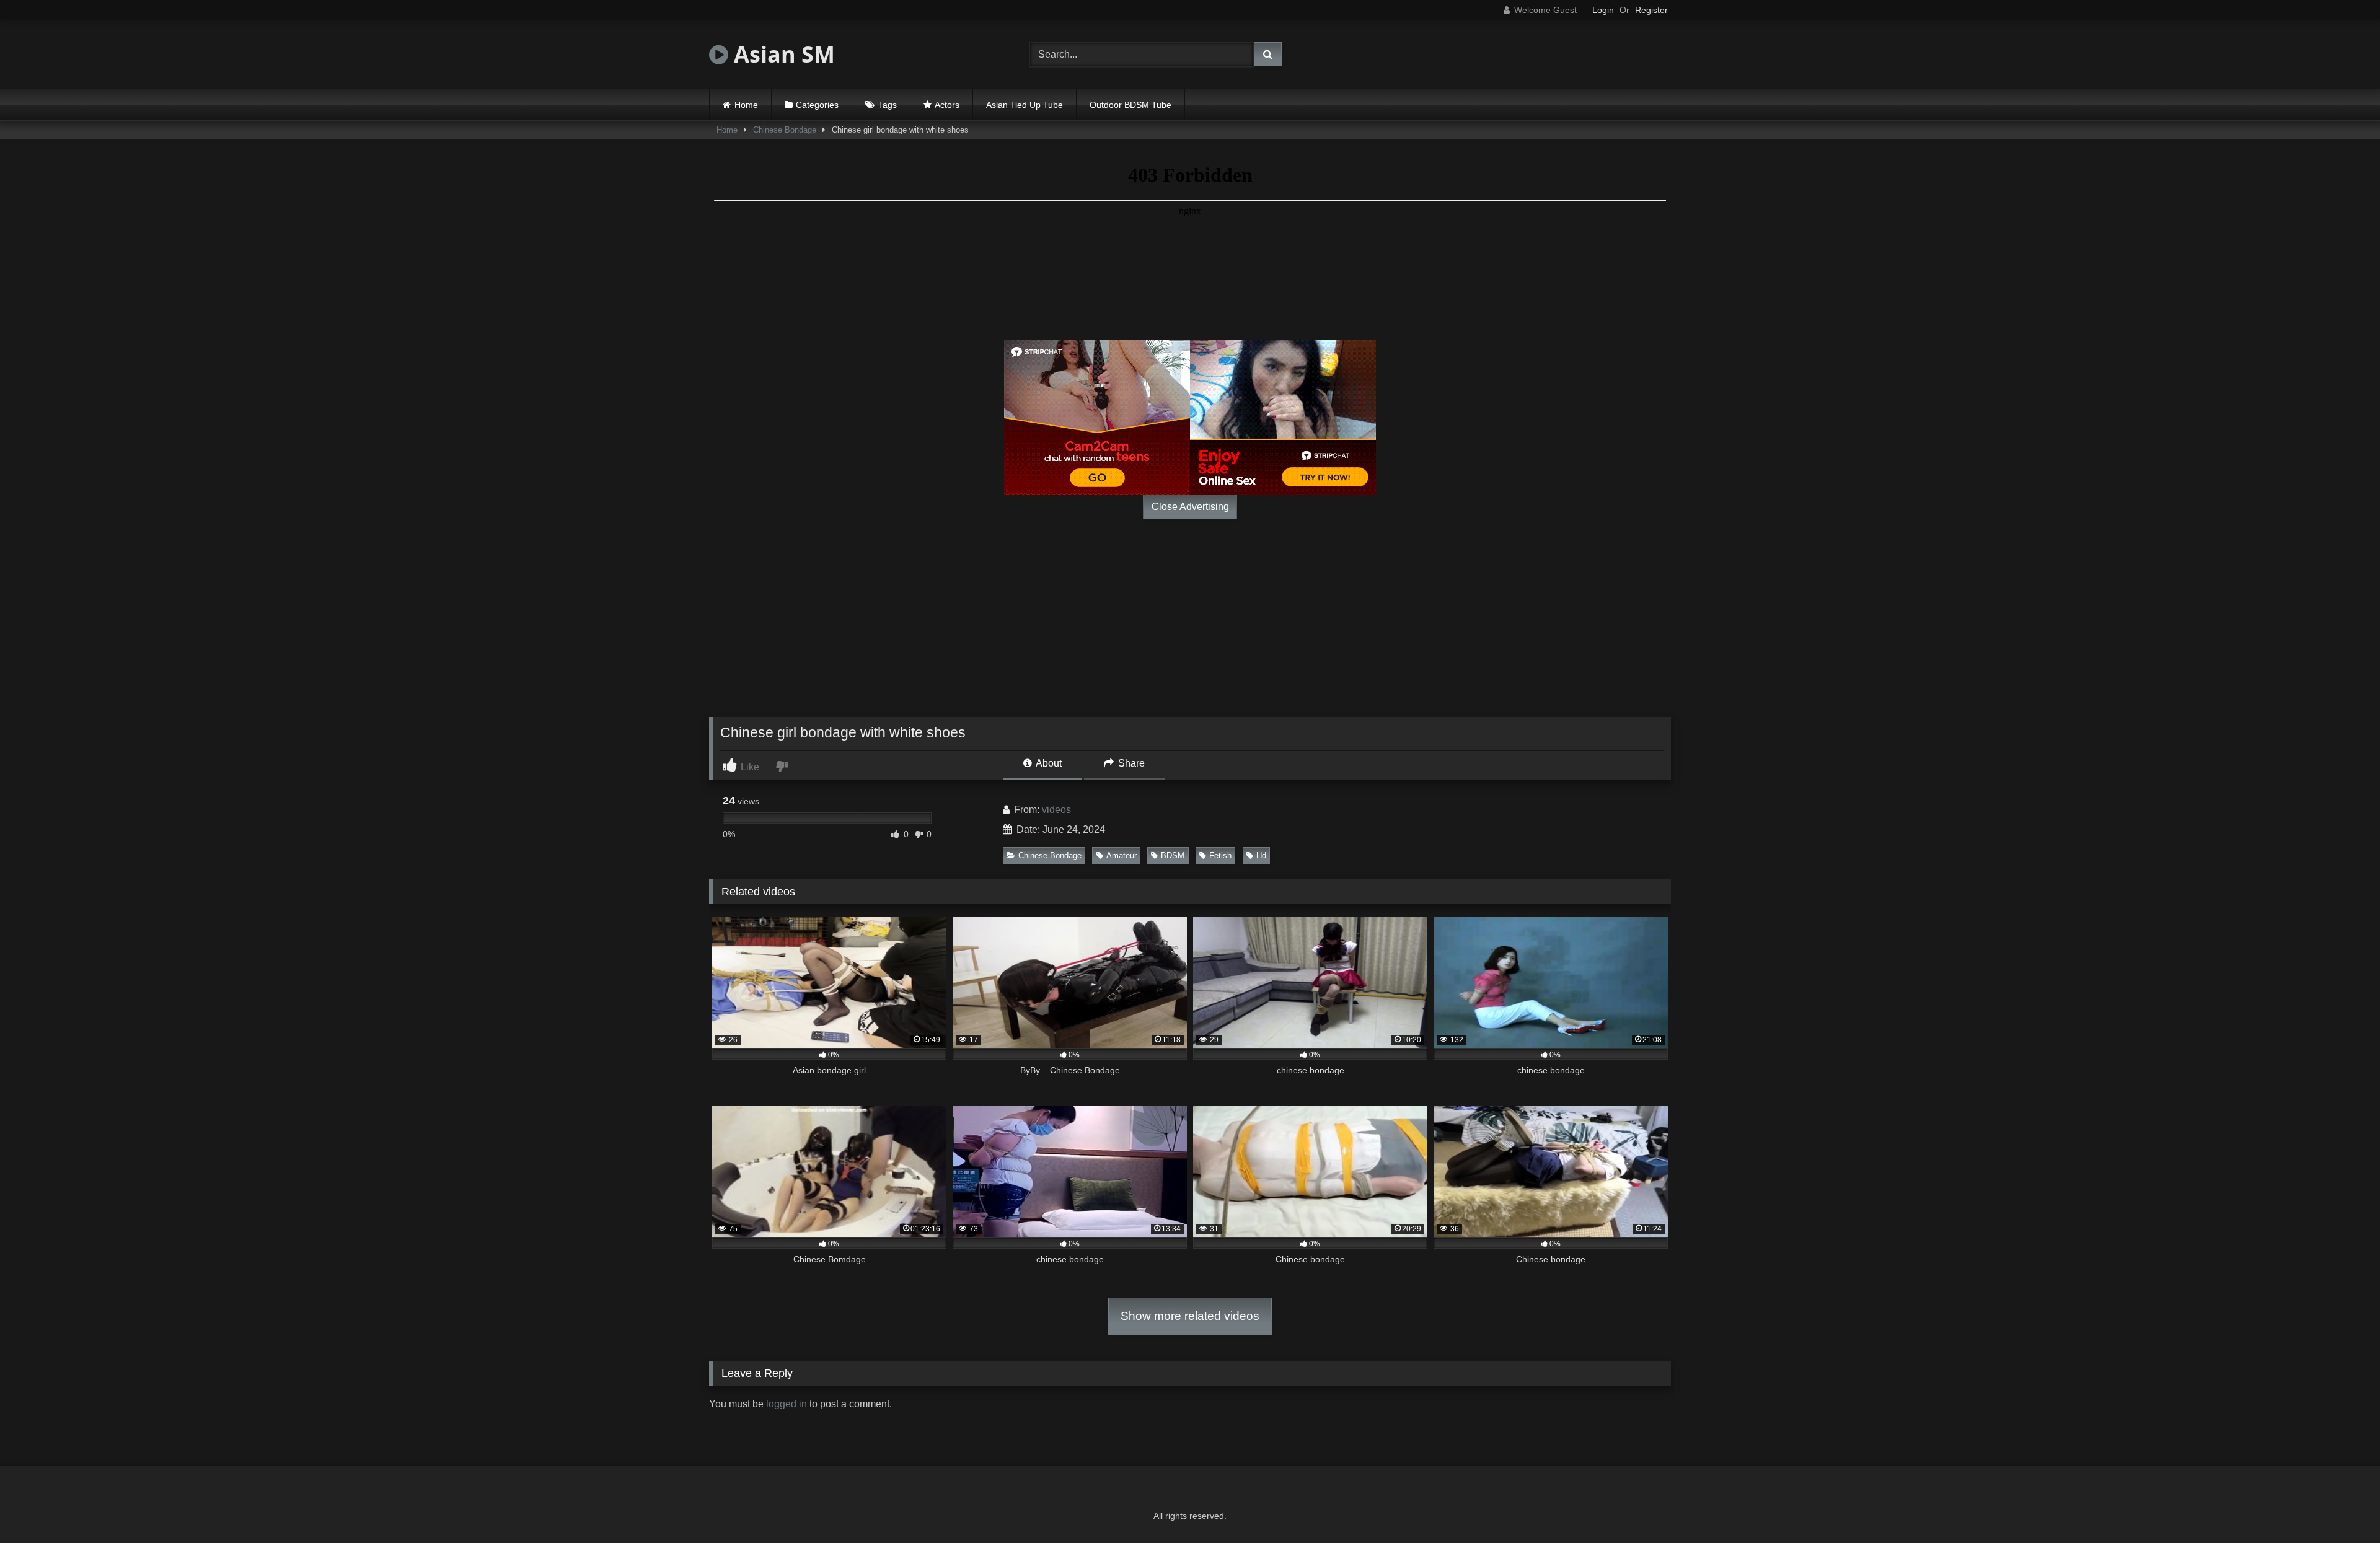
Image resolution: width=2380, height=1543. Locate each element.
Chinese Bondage (785, 130)
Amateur (1122, 855)
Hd (1261, 855)
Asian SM (782, 54)
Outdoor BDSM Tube (1130, 105)
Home (746, 105)
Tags (888, 105)
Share (1130, 763)
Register (1651, 10)
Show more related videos (1190, 1316)
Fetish (1220, 855)
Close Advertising (1190, 507)
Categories (817, 105)
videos (1056, 810)
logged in (787, 1404)
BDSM (1173, 855)
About (1048, 763)
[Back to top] (2342, 1506)
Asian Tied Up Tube (1025, 105)
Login (1603, 10)
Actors (947, 105)
